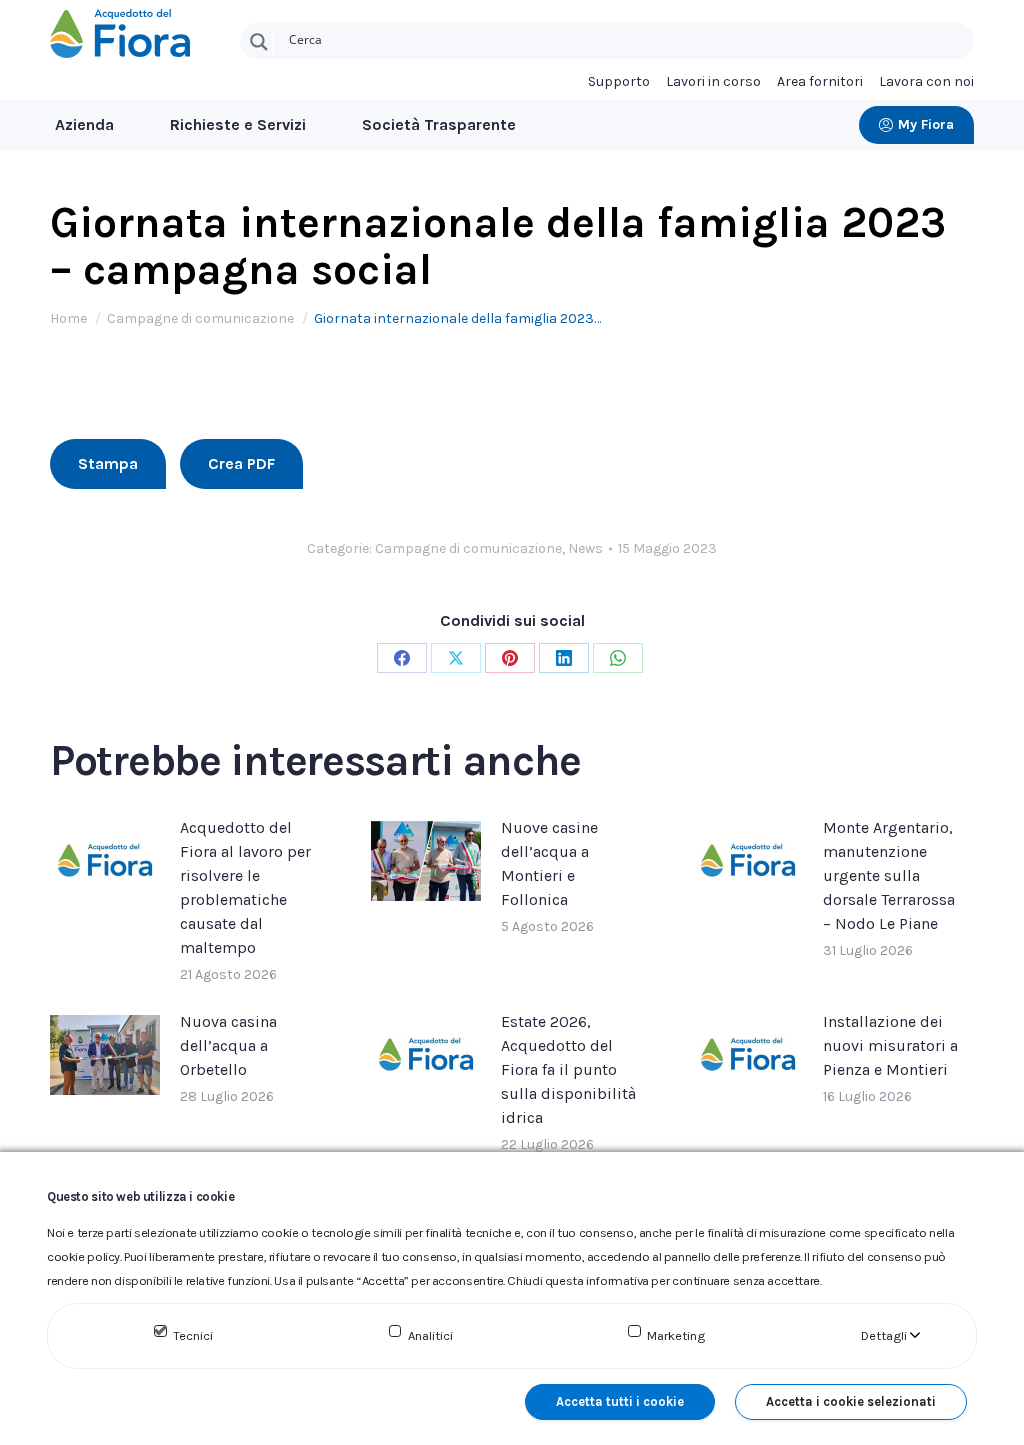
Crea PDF (241, 463)
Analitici (430, 1335)
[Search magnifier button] (259, 42)
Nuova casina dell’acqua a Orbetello (228, 1045)
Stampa (108, 463)
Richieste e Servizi (238, 124)
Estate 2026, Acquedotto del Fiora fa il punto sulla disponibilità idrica (568, 1069)
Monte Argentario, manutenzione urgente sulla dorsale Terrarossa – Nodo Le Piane (889, 875)
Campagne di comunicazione (468, 548)
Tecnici (193, 1335)
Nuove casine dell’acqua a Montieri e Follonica (549, 863)
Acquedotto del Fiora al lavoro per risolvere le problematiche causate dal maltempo (245, 887)
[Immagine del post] (105, 861)
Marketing (676, 1335)
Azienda (84, 124)
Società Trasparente (439, 124)
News (585, 548)
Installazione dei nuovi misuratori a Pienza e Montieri (890, 1045)
